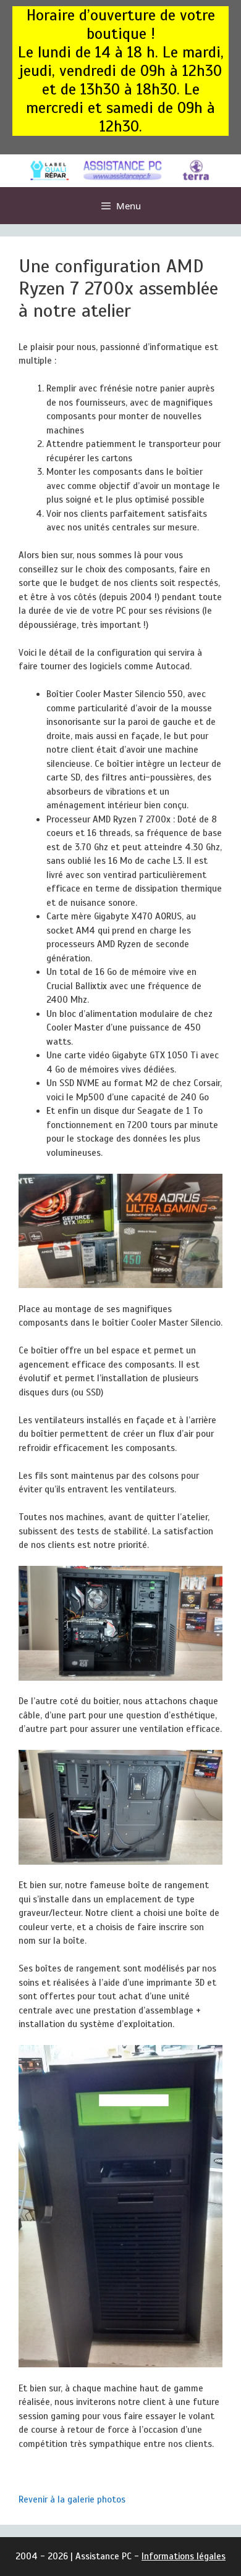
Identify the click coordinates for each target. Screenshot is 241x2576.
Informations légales (184, 2556)
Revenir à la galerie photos (72, 2499)
